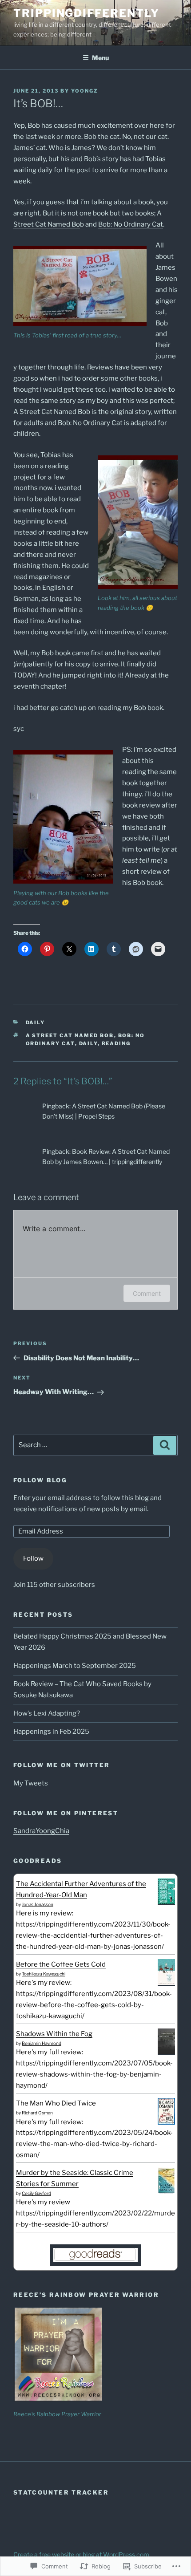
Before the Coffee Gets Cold (61, 1964)
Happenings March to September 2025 (75, 1666)
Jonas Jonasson (38, 1904)
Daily (36, 1022)
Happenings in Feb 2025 (51, 1732)
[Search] (165, 1445)
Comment (147, 1293)
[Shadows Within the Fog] (166, 2052)
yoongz (85, 91)
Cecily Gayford (36, 2193)
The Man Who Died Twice (56, 2103)
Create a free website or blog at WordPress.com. (82, 2554)
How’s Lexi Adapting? (47, 1713)
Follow (33, 1558)
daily (88, 1043)
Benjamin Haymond (42, 2043)
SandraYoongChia (41, 1831)
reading (116, 1043)
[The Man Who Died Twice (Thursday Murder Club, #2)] (166, 2122)
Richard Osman (37, 2113)
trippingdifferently (86, 13)
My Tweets (31, 1783)
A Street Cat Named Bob (70, 1035)
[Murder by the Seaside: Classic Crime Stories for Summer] (166, 2192)
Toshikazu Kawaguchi (44, 1974)
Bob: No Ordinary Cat (131, 224)
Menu (100, 58)
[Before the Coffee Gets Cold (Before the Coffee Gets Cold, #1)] (166, 1983)
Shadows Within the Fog (54, 2034)
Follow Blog (40, 1480)
